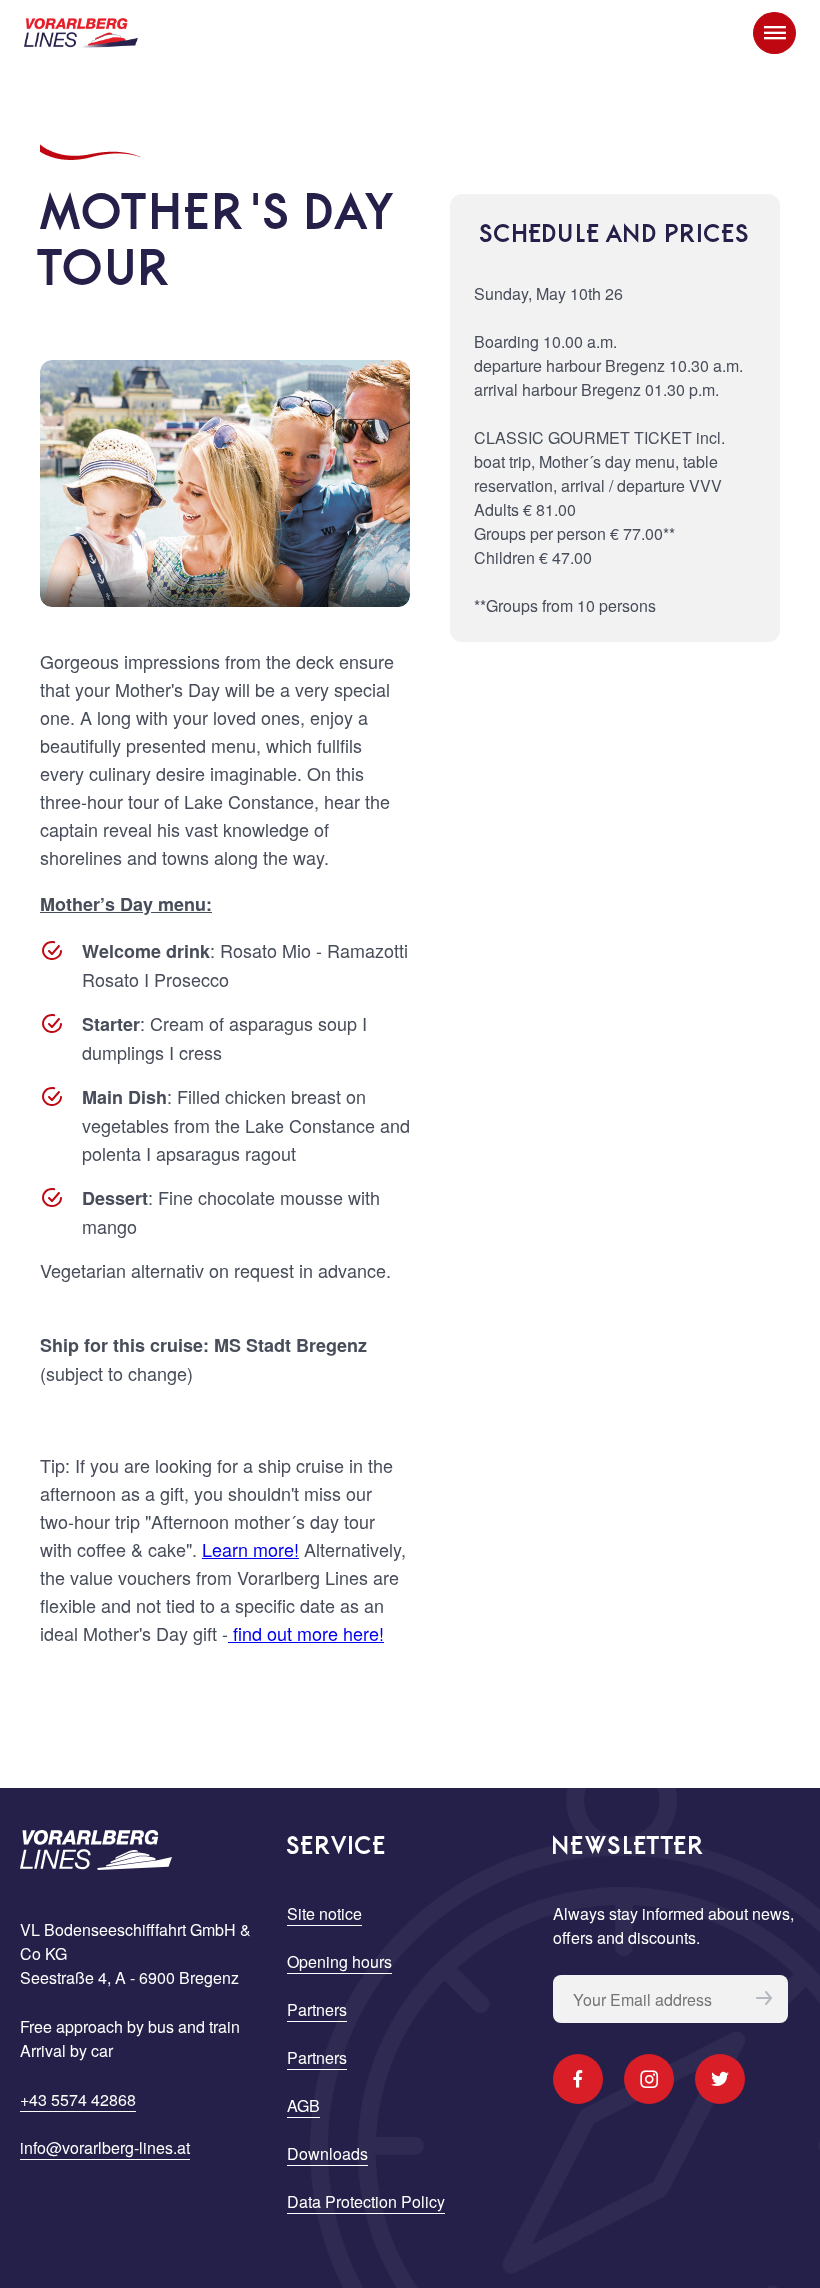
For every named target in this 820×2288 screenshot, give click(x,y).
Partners (317, 2009)
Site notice (324, 1913)
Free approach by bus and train (130, 2026)
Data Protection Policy (366, 2201)
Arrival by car (66, 2050)
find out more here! (306, 1633)
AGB (303, 2105)
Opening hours (339, 1961)
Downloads (327, 2153)
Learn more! (250, 1549)
